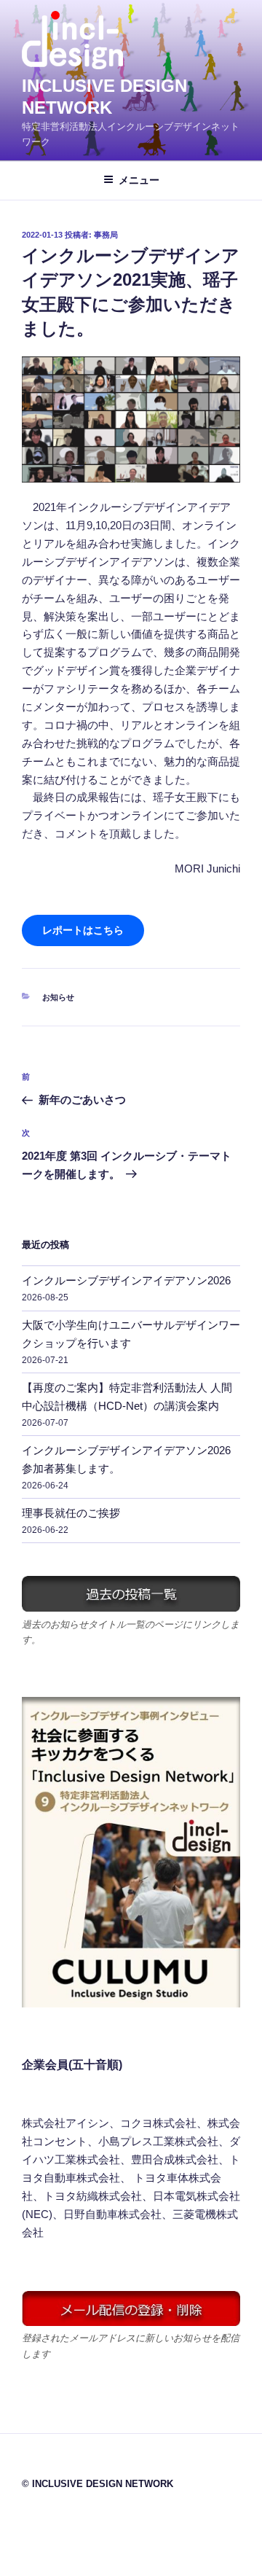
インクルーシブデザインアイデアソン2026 (126, 1280)
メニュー (139, 180)
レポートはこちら (83, 930)
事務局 (106, 235)
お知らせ (58, 997)
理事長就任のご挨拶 (71, 1513)
